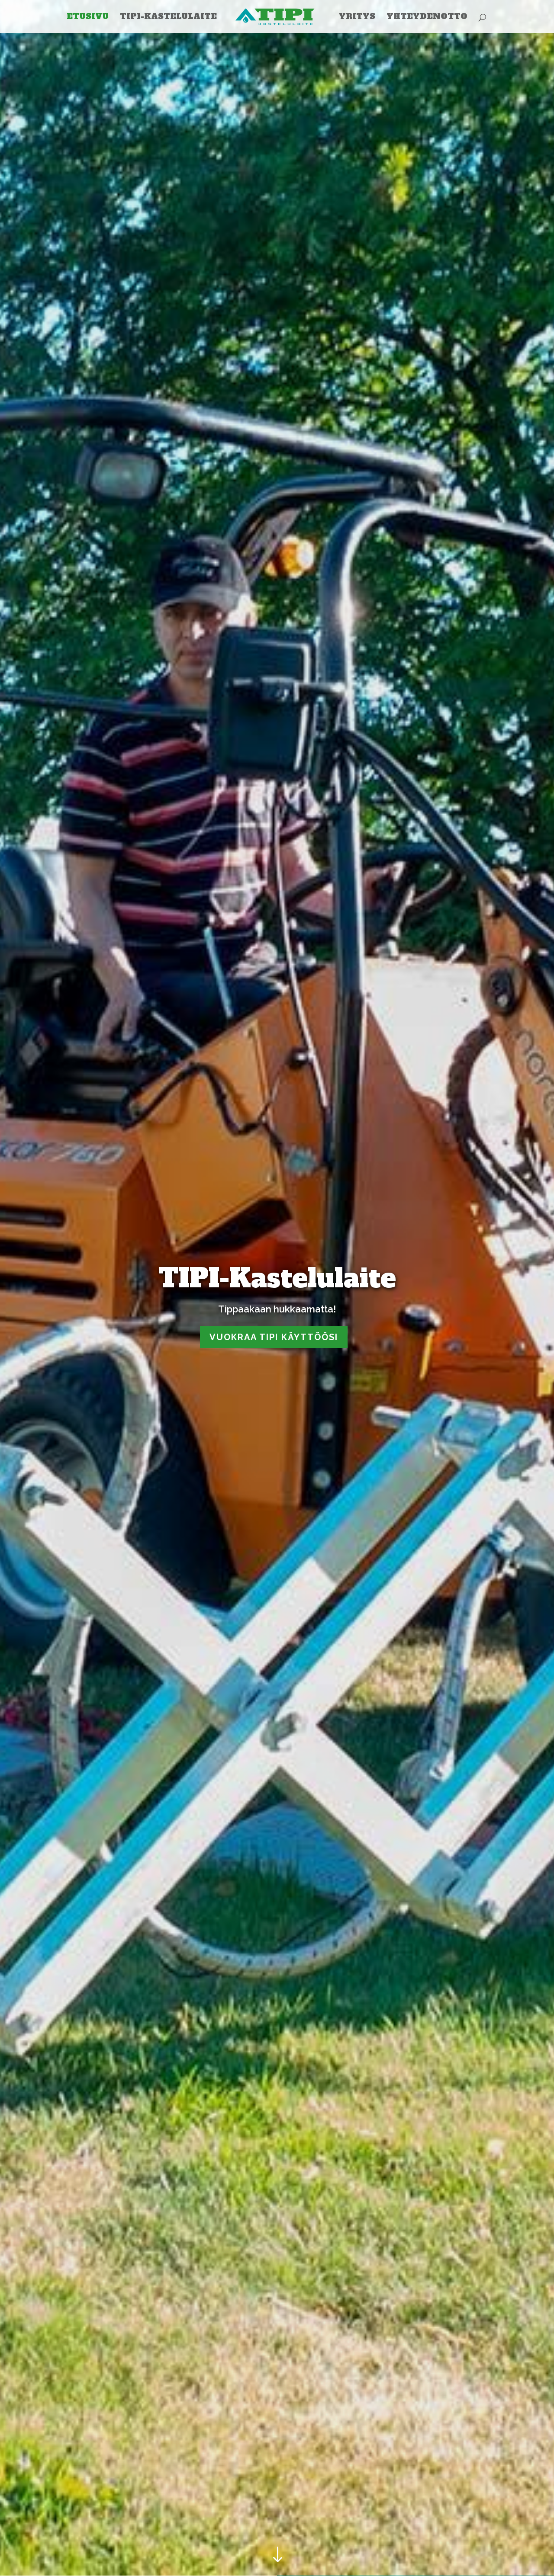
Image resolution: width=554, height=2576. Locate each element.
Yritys (357, 18)
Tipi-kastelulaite (168, 18)
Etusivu (88, 18)
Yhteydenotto (427, 18)
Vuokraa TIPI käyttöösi (274, 1337)
